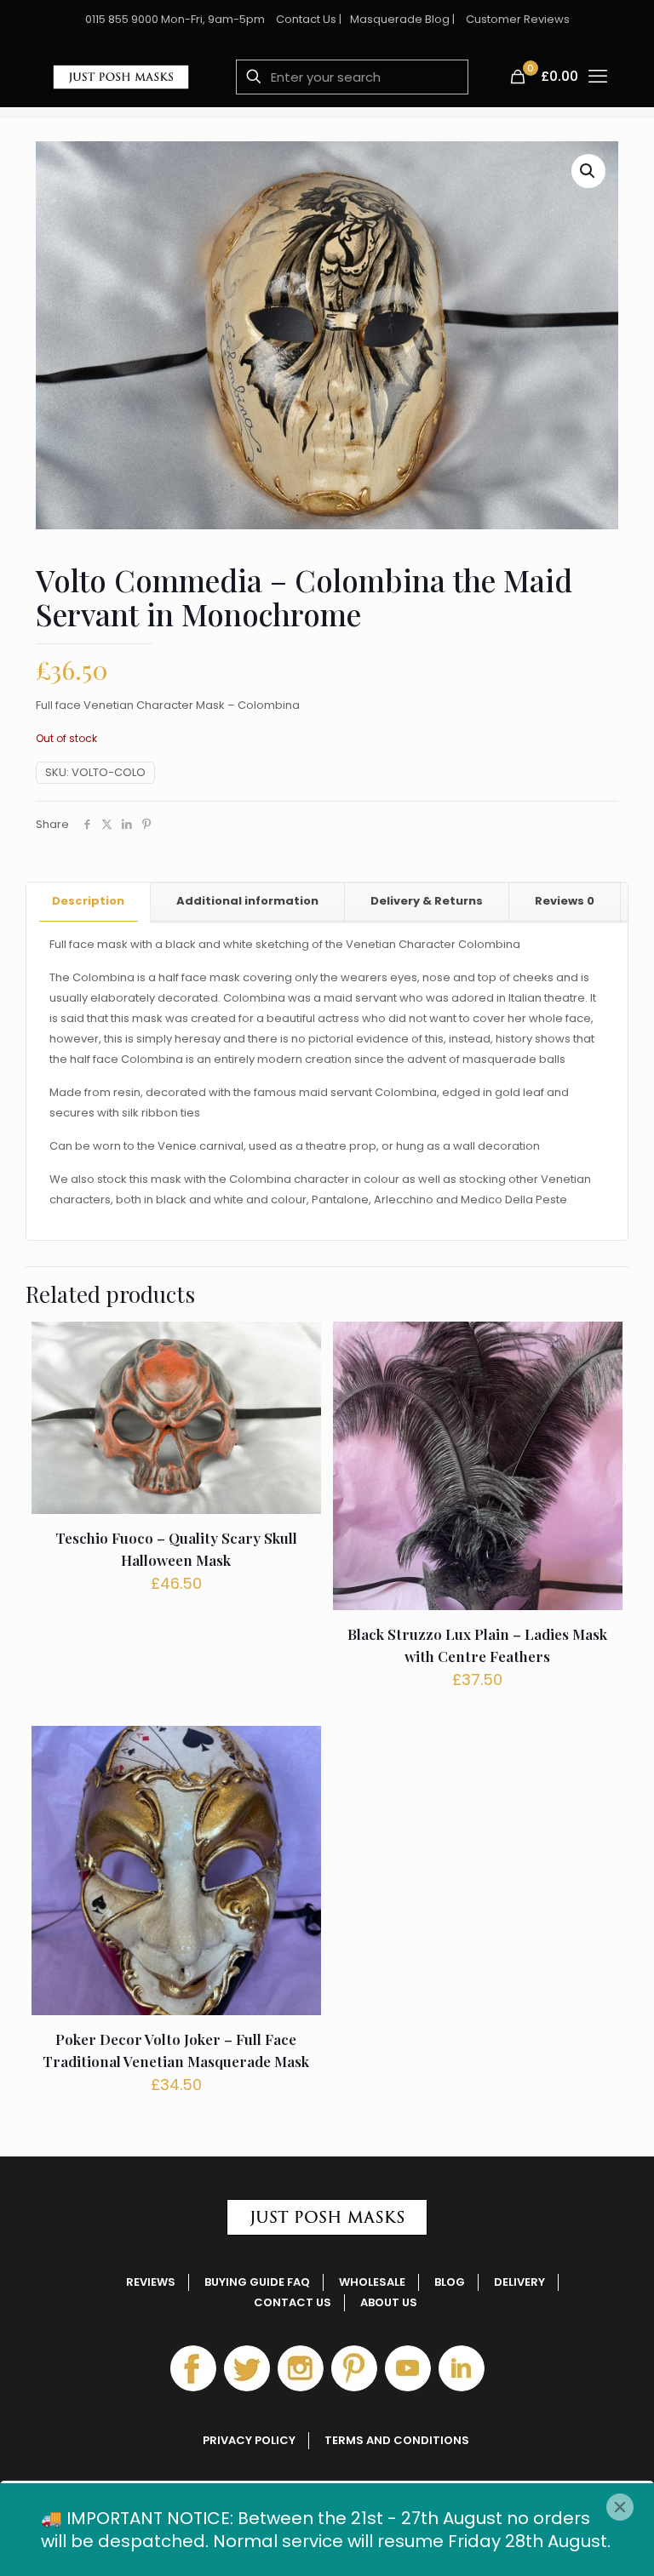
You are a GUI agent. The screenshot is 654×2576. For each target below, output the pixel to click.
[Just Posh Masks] (121, 77)
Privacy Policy (249, 2440)
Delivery (519, 2282)
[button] (588, 171)
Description (88, 901)
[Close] (620, 2507)
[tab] (89, 902)
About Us (389, 2302)
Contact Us (306, 19)
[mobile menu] (598, 77)
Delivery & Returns (427, 901)
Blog (450, 2282)
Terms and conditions (397, 2440)
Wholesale (372, 2282)
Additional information (247, 901)
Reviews (565, 901)
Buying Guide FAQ (257, 2282)
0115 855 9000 (122, 19)
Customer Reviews (518, 19)
